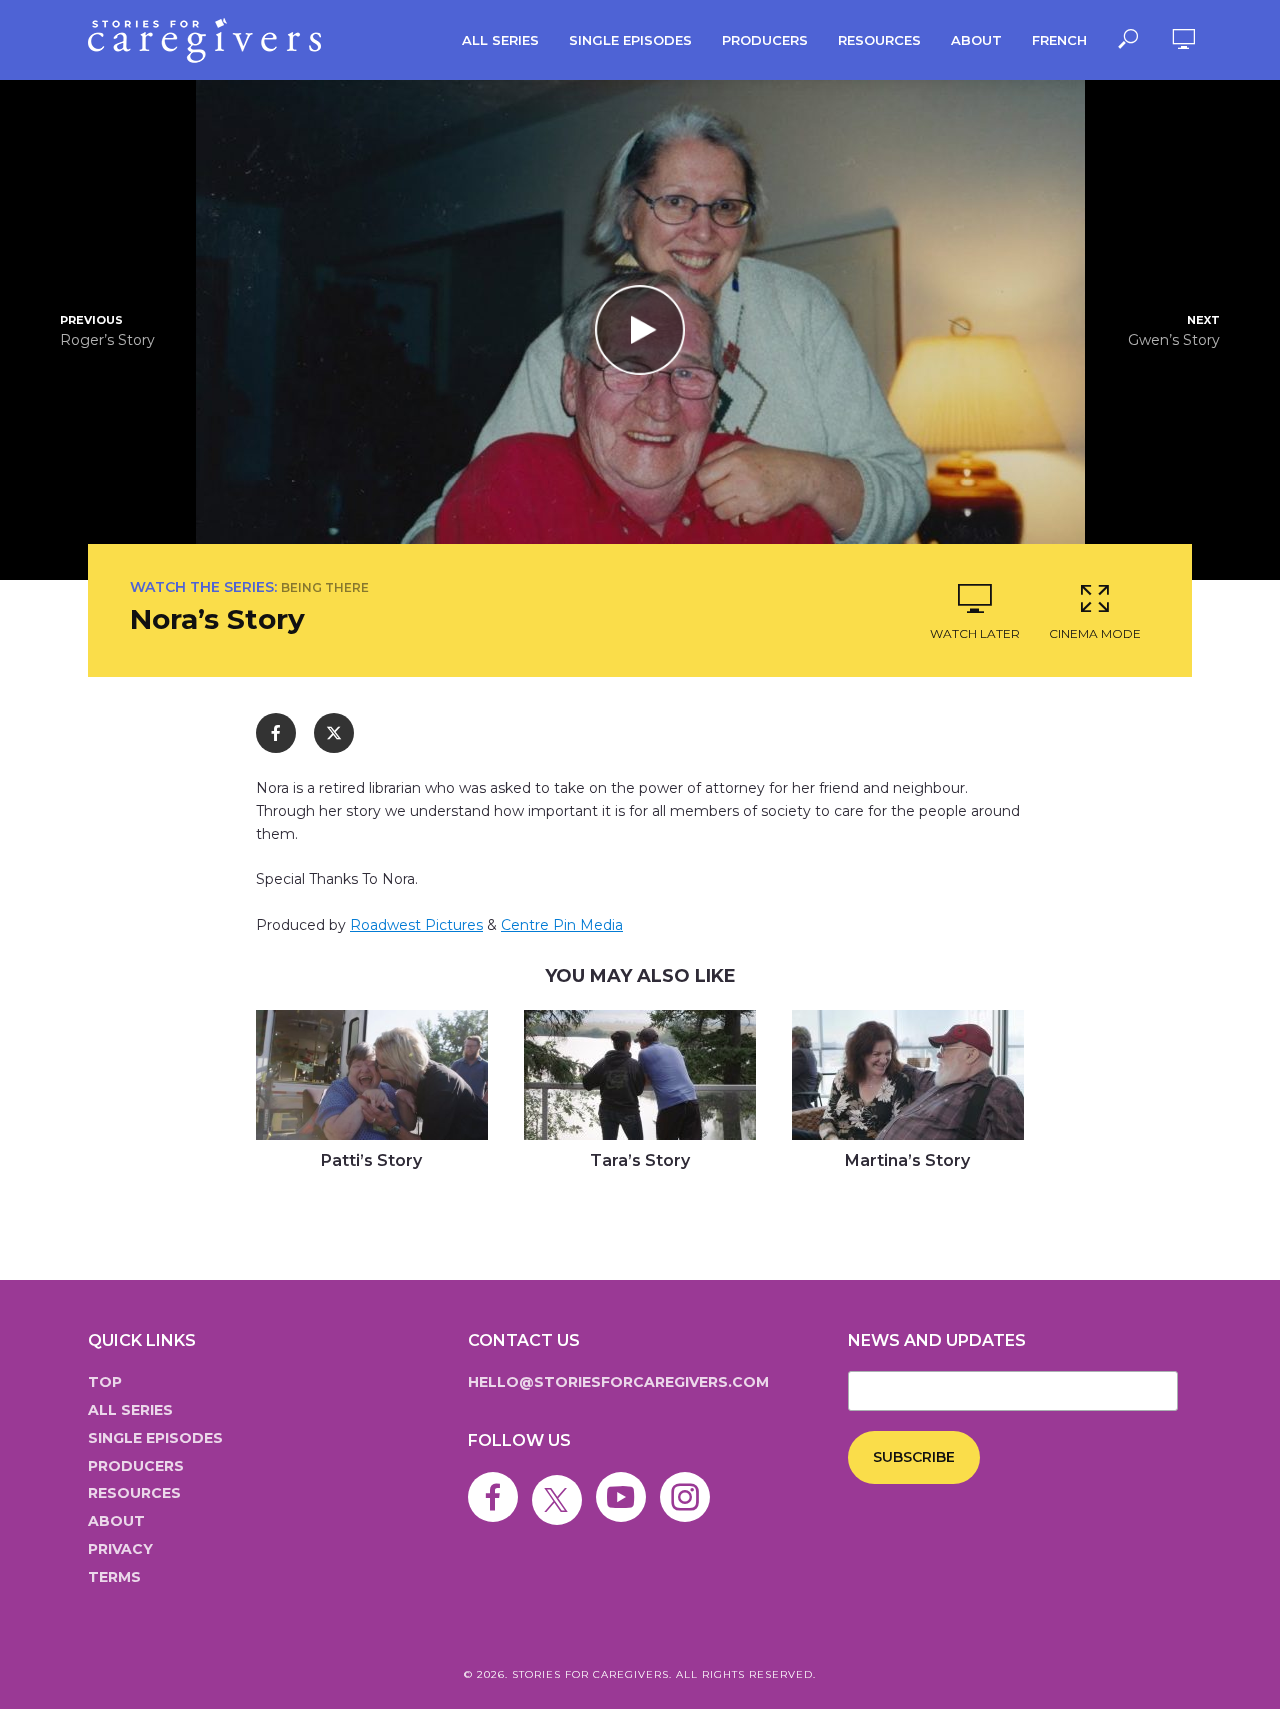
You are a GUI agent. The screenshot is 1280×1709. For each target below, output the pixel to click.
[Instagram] (690, 1483)
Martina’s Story (907, 1160)
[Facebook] (498, 1483)
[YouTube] (626, 1483)
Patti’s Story (371, 1160)
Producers (765, 40)
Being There (325, 587)
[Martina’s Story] (908, 1075)
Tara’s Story (640, 1160)
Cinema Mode (1095, 633)
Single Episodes (630, 40)
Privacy (120, 1549)
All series (500, 40)
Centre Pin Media (562, 925)
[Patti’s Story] (372, 1075)
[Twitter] (562, 1483)
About (976, 40)
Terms (114, 1577)
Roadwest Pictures (416, 925)
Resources (879, 40)
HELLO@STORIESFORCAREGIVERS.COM (618, 1382)
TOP (105, 1382)
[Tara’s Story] (640, 1075)
